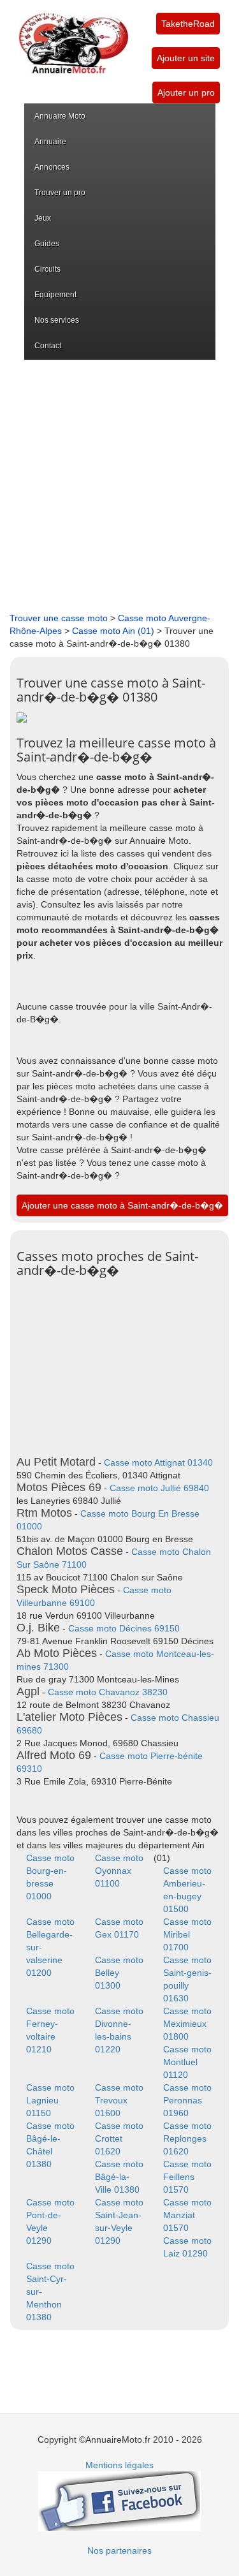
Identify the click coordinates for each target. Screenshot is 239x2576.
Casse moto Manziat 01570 (187, 2215)
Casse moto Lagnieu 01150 (50, 2100)
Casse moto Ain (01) (113, 631)
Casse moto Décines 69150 (124, 1628)
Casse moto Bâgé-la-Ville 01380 (119, 2177)
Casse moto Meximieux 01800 (187, 2024)
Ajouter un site (186, 58)
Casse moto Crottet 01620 (119, 2138)
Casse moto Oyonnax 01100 (119, 1871)
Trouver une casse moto (59, 618)
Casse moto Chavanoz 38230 (108, 1692)
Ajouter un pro (186, 92)
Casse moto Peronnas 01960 (187, 2100)
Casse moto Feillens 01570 (187, 2177)
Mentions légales (119, 2465)
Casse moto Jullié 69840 (159, 1488)
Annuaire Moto (60, 116)
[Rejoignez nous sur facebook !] (119, 2501)
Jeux (43, 218)
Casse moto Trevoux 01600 (119, 2100)
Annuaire (50, 142)
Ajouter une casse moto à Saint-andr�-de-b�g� (122, 1205)
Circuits (47, 269)
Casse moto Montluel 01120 (187, 2062)
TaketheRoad (188, 24)
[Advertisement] (119, 486)
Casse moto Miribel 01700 (187, 1934)
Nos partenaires (119, 2550)
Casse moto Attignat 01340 (158, 1462)
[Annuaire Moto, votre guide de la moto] (74, 37)
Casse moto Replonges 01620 (187, 2138)
